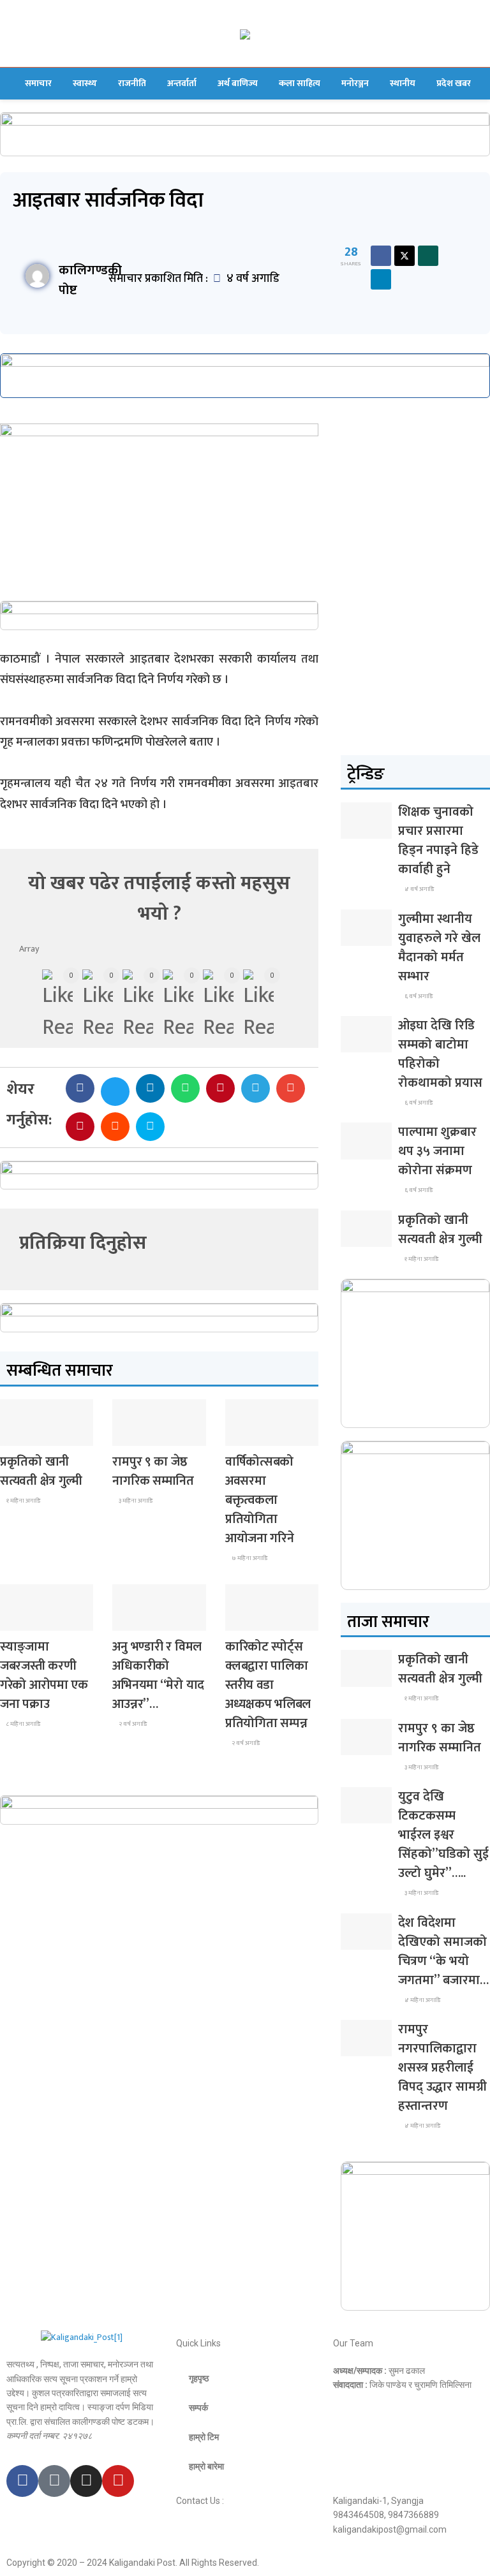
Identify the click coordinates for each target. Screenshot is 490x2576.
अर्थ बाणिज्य (238, 83)
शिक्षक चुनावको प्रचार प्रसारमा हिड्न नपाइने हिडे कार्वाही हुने (438, 841)
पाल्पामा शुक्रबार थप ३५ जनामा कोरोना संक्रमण (437, 1151)
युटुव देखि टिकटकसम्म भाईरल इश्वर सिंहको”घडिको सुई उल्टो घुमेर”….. (443, 1835)
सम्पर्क (198, 2408)
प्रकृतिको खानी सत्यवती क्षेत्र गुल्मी (41, 1471)
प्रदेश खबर (454, 83)
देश (15, 1434)
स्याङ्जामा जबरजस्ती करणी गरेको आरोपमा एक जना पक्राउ (44, 1675)
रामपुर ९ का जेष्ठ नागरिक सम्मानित (153, 1471)
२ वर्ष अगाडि (132, 1724)
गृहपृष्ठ (199, 2378)
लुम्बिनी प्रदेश (140, 1434)
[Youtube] (118, 2481)
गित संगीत (137, 1619)
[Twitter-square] (54, 2481)
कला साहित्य (300, 83)
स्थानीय (403, 83)
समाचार (38, 83)
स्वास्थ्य (85, 83)
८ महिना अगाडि (23, 1724)
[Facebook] (22, 2481)
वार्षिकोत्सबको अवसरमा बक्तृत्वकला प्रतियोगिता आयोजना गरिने (260, 1500)
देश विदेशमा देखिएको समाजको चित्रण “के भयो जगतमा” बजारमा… (443, 1952)
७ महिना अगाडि (249, 1558)
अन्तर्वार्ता (182, 83)
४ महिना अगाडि (422, 2000)
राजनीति (132, 83)
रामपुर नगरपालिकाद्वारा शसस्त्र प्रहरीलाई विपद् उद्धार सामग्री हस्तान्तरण (442, 2068)
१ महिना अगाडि (23, 1501)
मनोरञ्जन (355, 83)
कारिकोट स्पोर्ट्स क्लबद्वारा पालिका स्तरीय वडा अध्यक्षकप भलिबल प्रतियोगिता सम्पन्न (268, 1685)
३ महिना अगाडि (135, 1501)
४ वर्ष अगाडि (419, 889)
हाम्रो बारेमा (206, 2466)
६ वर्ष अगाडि (418, 996)
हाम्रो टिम (204, 2437)
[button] (80, 1088)
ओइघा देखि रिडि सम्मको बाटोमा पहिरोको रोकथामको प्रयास (440, 1054)
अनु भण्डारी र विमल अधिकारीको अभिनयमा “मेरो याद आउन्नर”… (158, 1675)
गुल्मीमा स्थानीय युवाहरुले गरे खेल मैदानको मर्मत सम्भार (439, 948)
